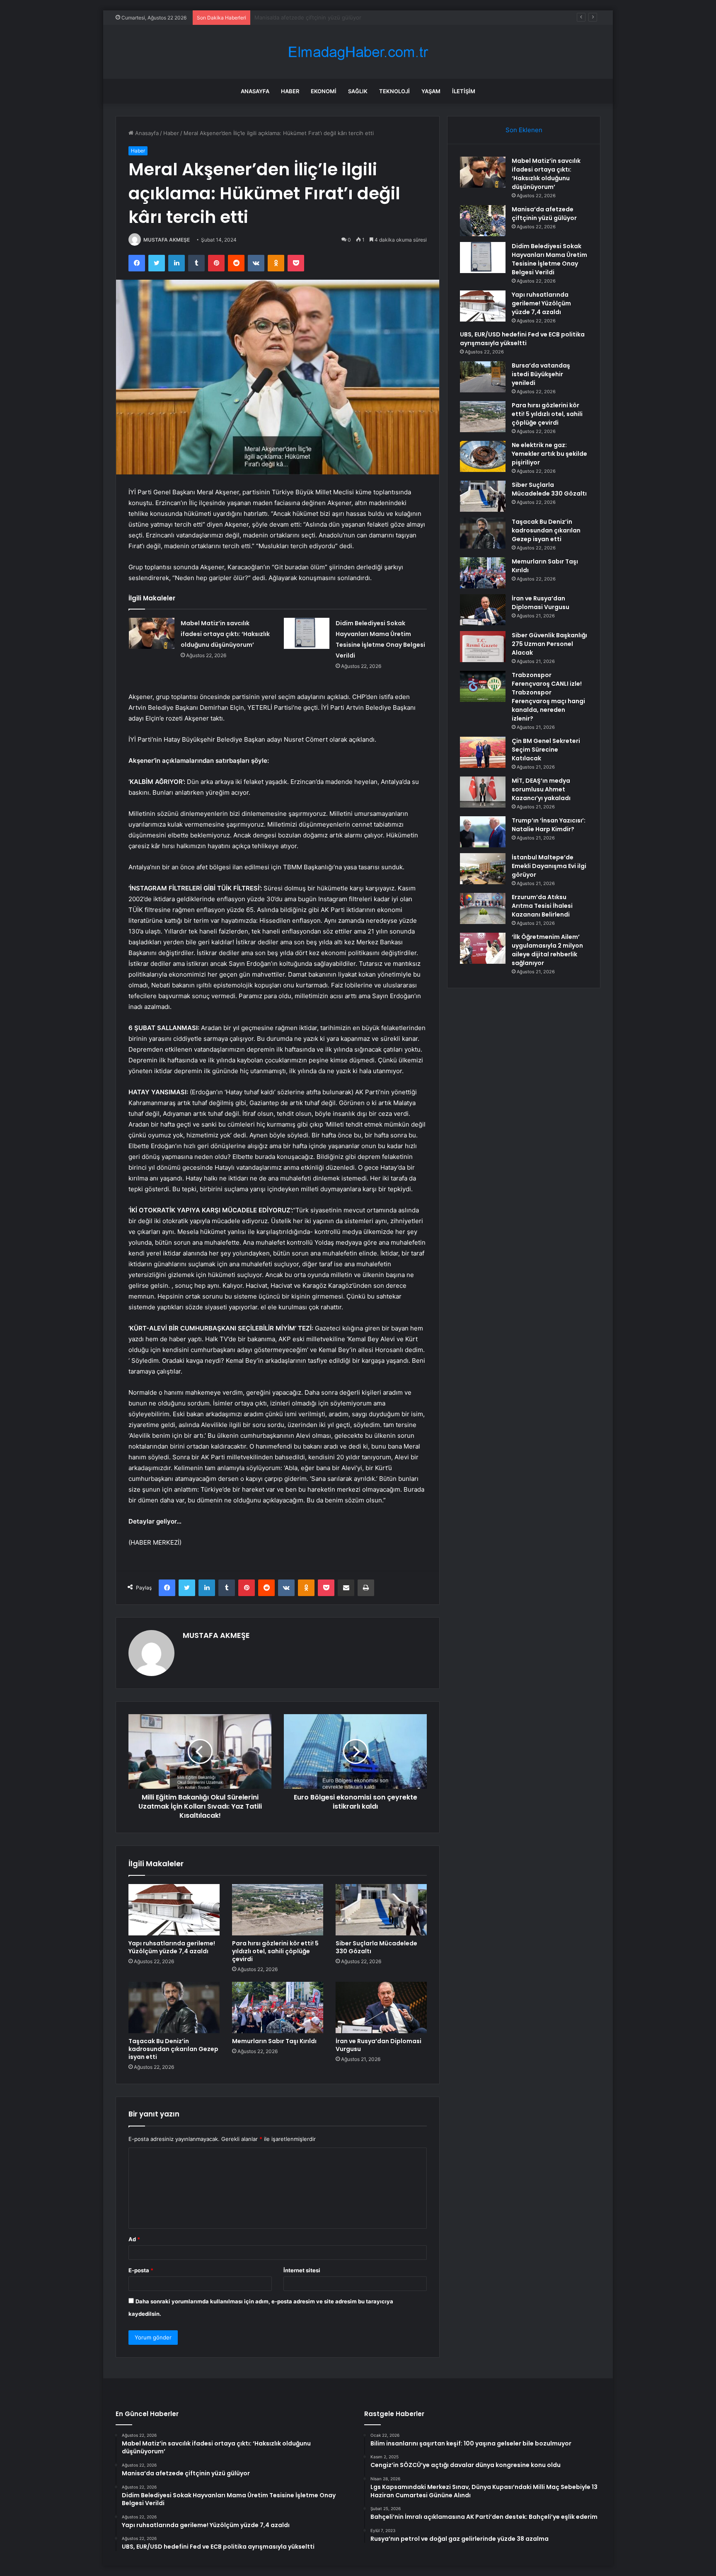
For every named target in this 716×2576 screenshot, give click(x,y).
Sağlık (358, 91)
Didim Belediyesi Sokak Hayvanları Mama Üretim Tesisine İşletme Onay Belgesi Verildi (364, 17)
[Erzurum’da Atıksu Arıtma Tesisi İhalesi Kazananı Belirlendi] (483, 908)
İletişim (464, 91)
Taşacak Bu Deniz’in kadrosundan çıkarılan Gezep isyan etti (173, 2049)
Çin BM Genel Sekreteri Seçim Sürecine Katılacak (546, 750)
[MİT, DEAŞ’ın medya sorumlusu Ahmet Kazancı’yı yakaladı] (483, 792)
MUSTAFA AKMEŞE (167, 240)
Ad (134, 2239)
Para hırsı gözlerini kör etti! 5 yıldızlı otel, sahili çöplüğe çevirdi (275, 1951)
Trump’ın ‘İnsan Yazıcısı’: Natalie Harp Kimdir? (549, 825)
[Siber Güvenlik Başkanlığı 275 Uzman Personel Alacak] (483, 647)
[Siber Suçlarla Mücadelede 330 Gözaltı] (381, 1910)
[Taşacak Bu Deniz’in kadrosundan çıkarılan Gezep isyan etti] (174, 2008)
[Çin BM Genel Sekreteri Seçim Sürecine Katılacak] (483, 752)
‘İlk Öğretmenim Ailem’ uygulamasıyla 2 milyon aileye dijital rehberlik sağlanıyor (547, 950)
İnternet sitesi (302, 2270)
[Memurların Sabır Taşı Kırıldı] (278, 2008)
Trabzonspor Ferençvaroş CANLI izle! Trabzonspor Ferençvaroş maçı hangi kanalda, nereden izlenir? (548, 697)
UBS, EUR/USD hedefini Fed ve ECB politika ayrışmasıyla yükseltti (522, 339)
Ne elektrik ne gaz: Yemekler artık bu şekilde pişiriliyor (549, 454)
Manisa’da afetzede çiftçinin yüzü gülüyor (544, 214)
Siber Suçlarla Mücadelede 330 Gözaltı (376, 1947)
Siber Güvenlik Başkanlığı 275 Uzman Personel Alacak (549, 644)
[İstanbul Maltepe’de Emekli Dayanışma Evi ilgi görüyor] (483, 869)
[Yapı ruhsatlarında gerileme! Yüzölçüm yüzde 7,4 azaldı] (174, 1910)
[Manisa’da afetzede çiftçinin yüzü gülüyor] (483, 221)
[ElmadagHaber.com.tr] (358, 52)
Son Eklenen (524, 130)
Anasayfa (255, 91)
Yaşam (431, 91)
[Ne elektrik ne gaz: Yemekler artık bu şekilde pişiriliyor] (483, 456)
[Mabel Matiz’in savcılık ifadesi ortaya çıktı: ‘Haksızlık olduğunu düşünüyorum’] (152, 633)
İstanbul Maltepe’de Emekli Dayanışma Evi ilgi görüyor (549, 866)
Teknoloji (394, 91)
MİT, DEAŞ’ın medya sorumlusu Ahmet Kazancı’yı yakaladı (541, 789)
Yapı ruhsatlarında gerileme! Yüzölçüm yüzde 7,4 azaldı (172, 1947)
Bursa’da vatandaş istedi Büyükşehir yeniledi (541, 374)
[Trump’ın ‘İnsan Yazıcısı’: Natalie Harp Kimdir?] (483, 832)
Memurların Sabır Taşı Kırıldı (274, 2041)
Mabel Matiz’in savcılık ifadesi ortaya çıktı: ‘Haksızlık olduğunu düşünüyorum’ (225, 634)
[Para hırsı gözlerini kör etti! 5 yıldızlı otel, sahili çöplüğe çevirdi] (278, 1910)
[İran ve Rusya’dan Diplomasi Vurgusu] (381, 2008)
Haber (290, 91)
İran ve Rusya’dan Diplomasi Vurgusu (379, 2045)
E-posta (141, 2270)
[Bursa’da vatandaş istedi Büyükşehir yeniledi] (483, 377)
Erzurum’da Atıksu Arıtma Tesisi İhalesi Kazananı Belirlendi (542, 906)
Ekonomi (324, 91)
